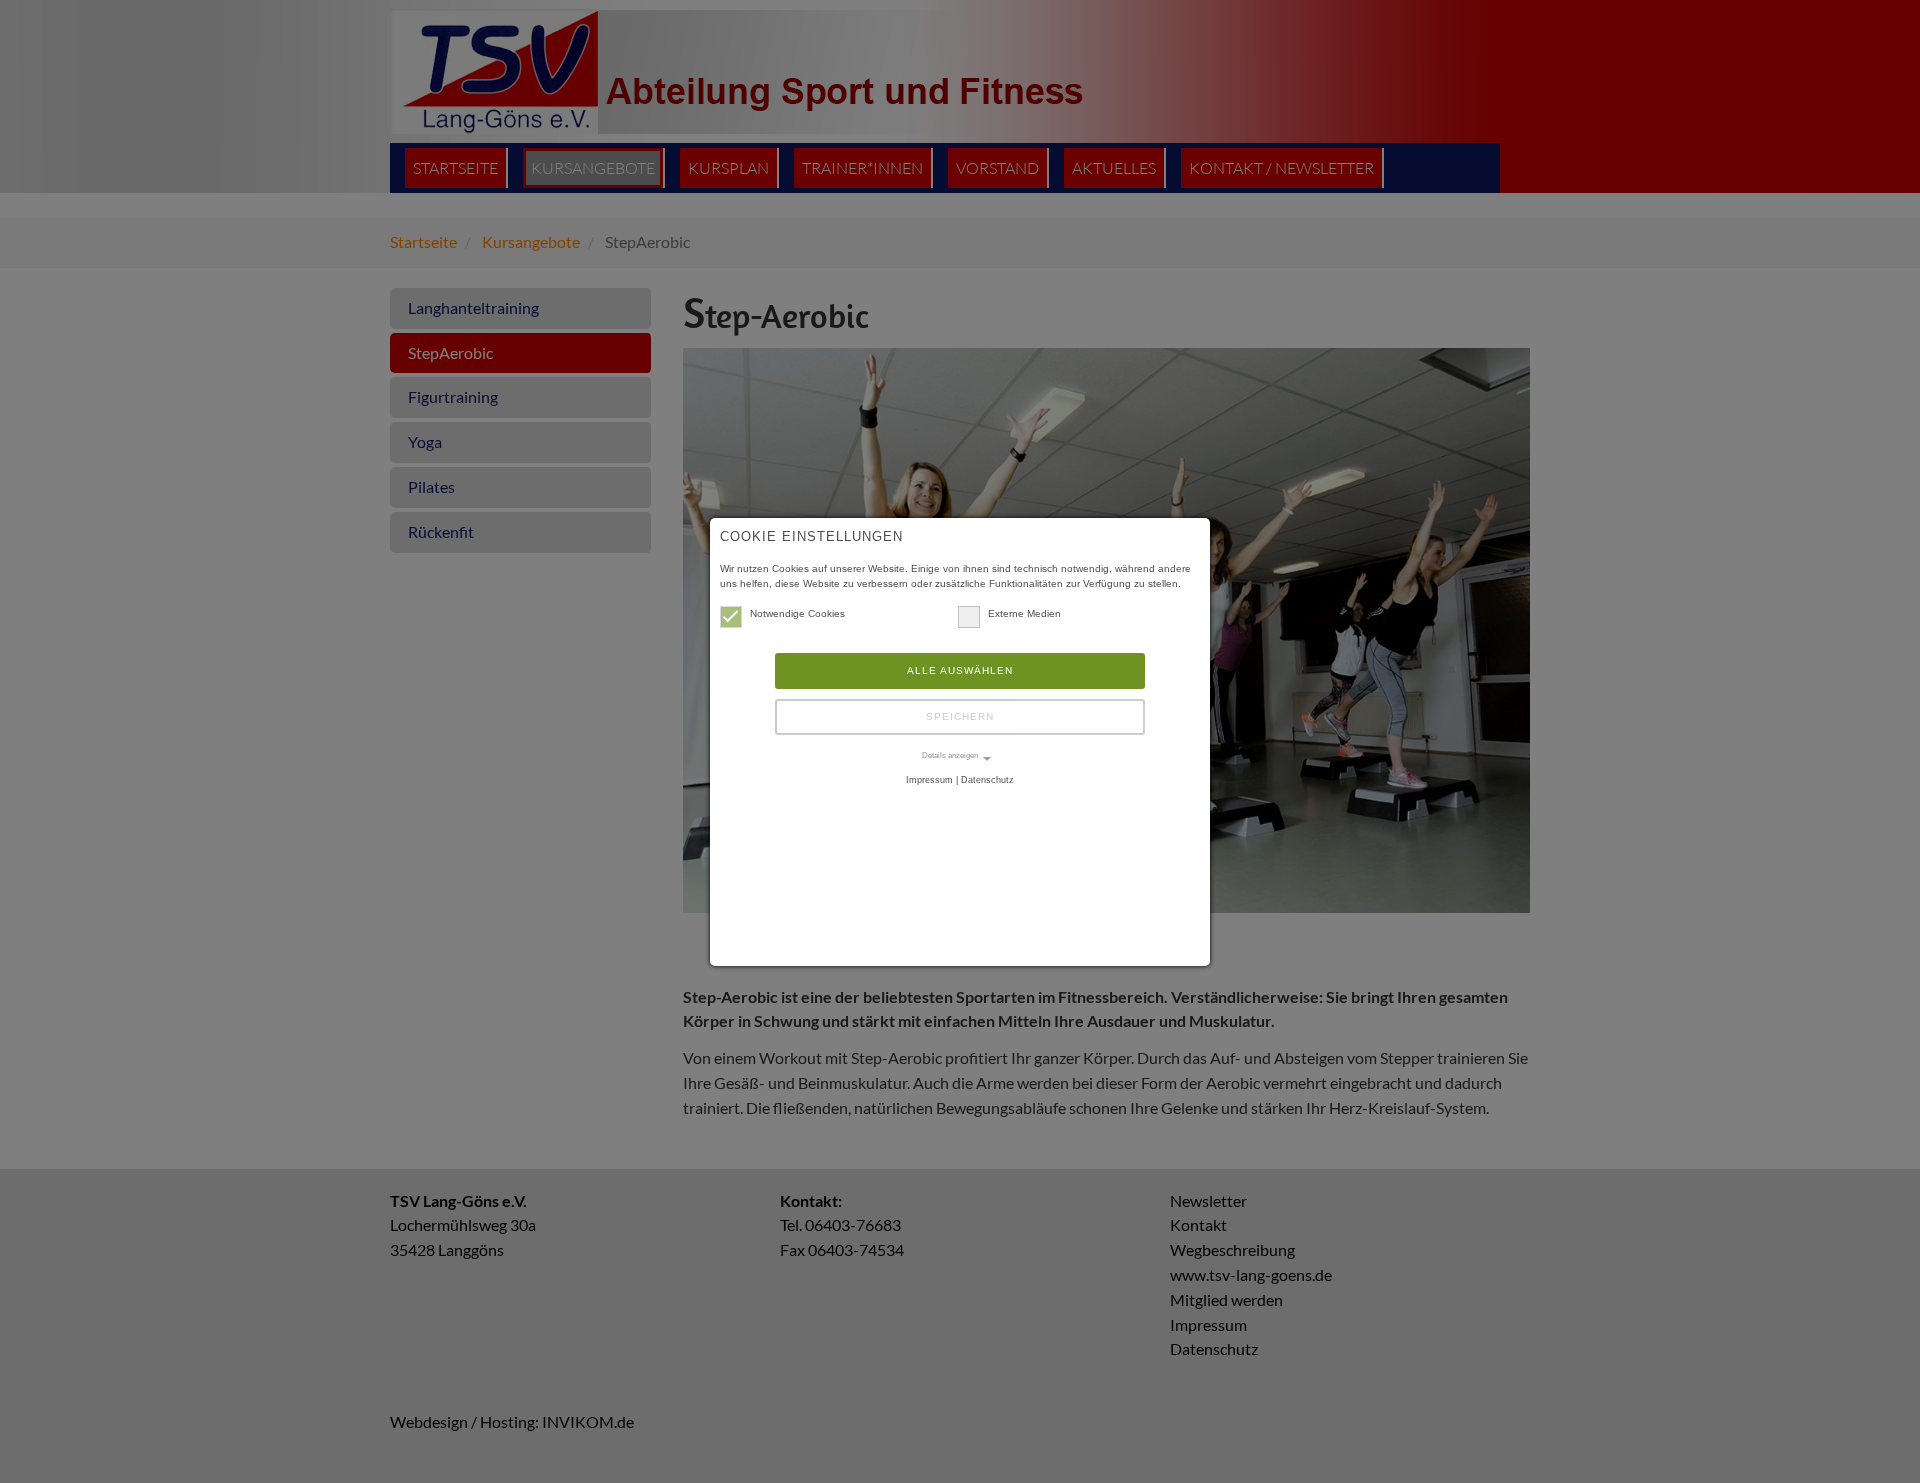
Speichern (960, 716)
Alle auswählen (960, 670)
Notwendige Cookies (797, 613)
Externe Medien (1024, 613)
